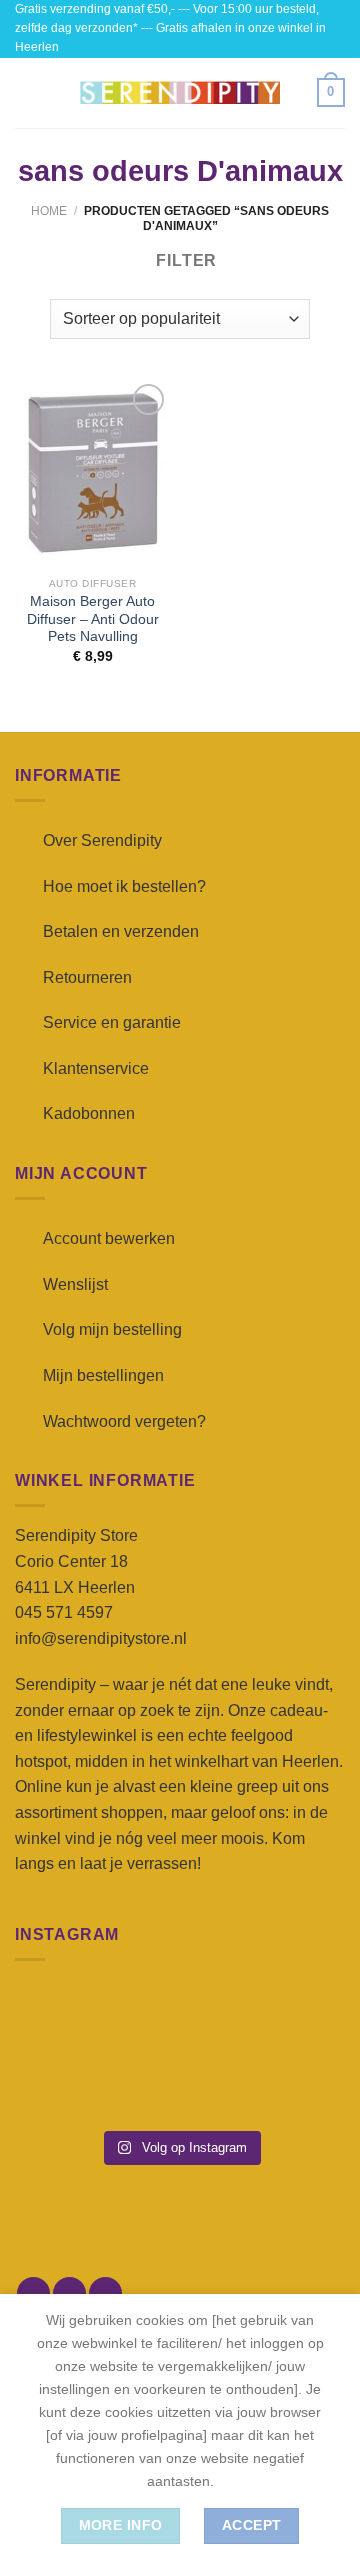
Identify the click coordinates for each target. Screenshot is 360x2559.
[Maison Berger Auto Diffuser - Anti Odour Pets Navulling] (92, 473)
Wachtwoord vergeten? (124, 1421)
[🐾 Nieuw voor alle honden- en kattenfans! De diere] (66, 2018)
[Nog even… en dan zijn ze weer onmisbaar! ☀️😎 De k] (293, 2018)
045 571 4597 (64, 1612)
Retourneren (87, 977)
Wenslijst (75, 1284)
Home (49, 211)
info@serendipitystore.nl (101, 1638)
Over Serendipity (102, 840)
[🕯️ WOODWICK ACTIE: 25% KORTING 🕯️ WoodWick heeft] (179, 2018)
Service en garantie (112, 1022)
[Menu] (27, 92)
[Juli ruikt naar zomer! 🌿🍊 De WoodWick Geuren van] (179, 2086)
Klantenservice (96, 1068)
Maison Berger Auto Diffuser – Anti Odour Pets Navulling (93, 619)
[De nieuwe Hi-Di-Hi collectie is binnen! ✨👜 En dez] (293, 2086)
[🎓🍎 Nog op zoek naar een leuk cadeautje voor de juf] (66, 2086)
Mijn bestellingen (103, 1375)
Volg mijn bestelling (112, 1329)
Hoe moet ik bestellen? (124, 886)
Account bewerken (109, 1238)
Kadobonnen (89, 1113)
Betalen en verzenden (121, 931)
